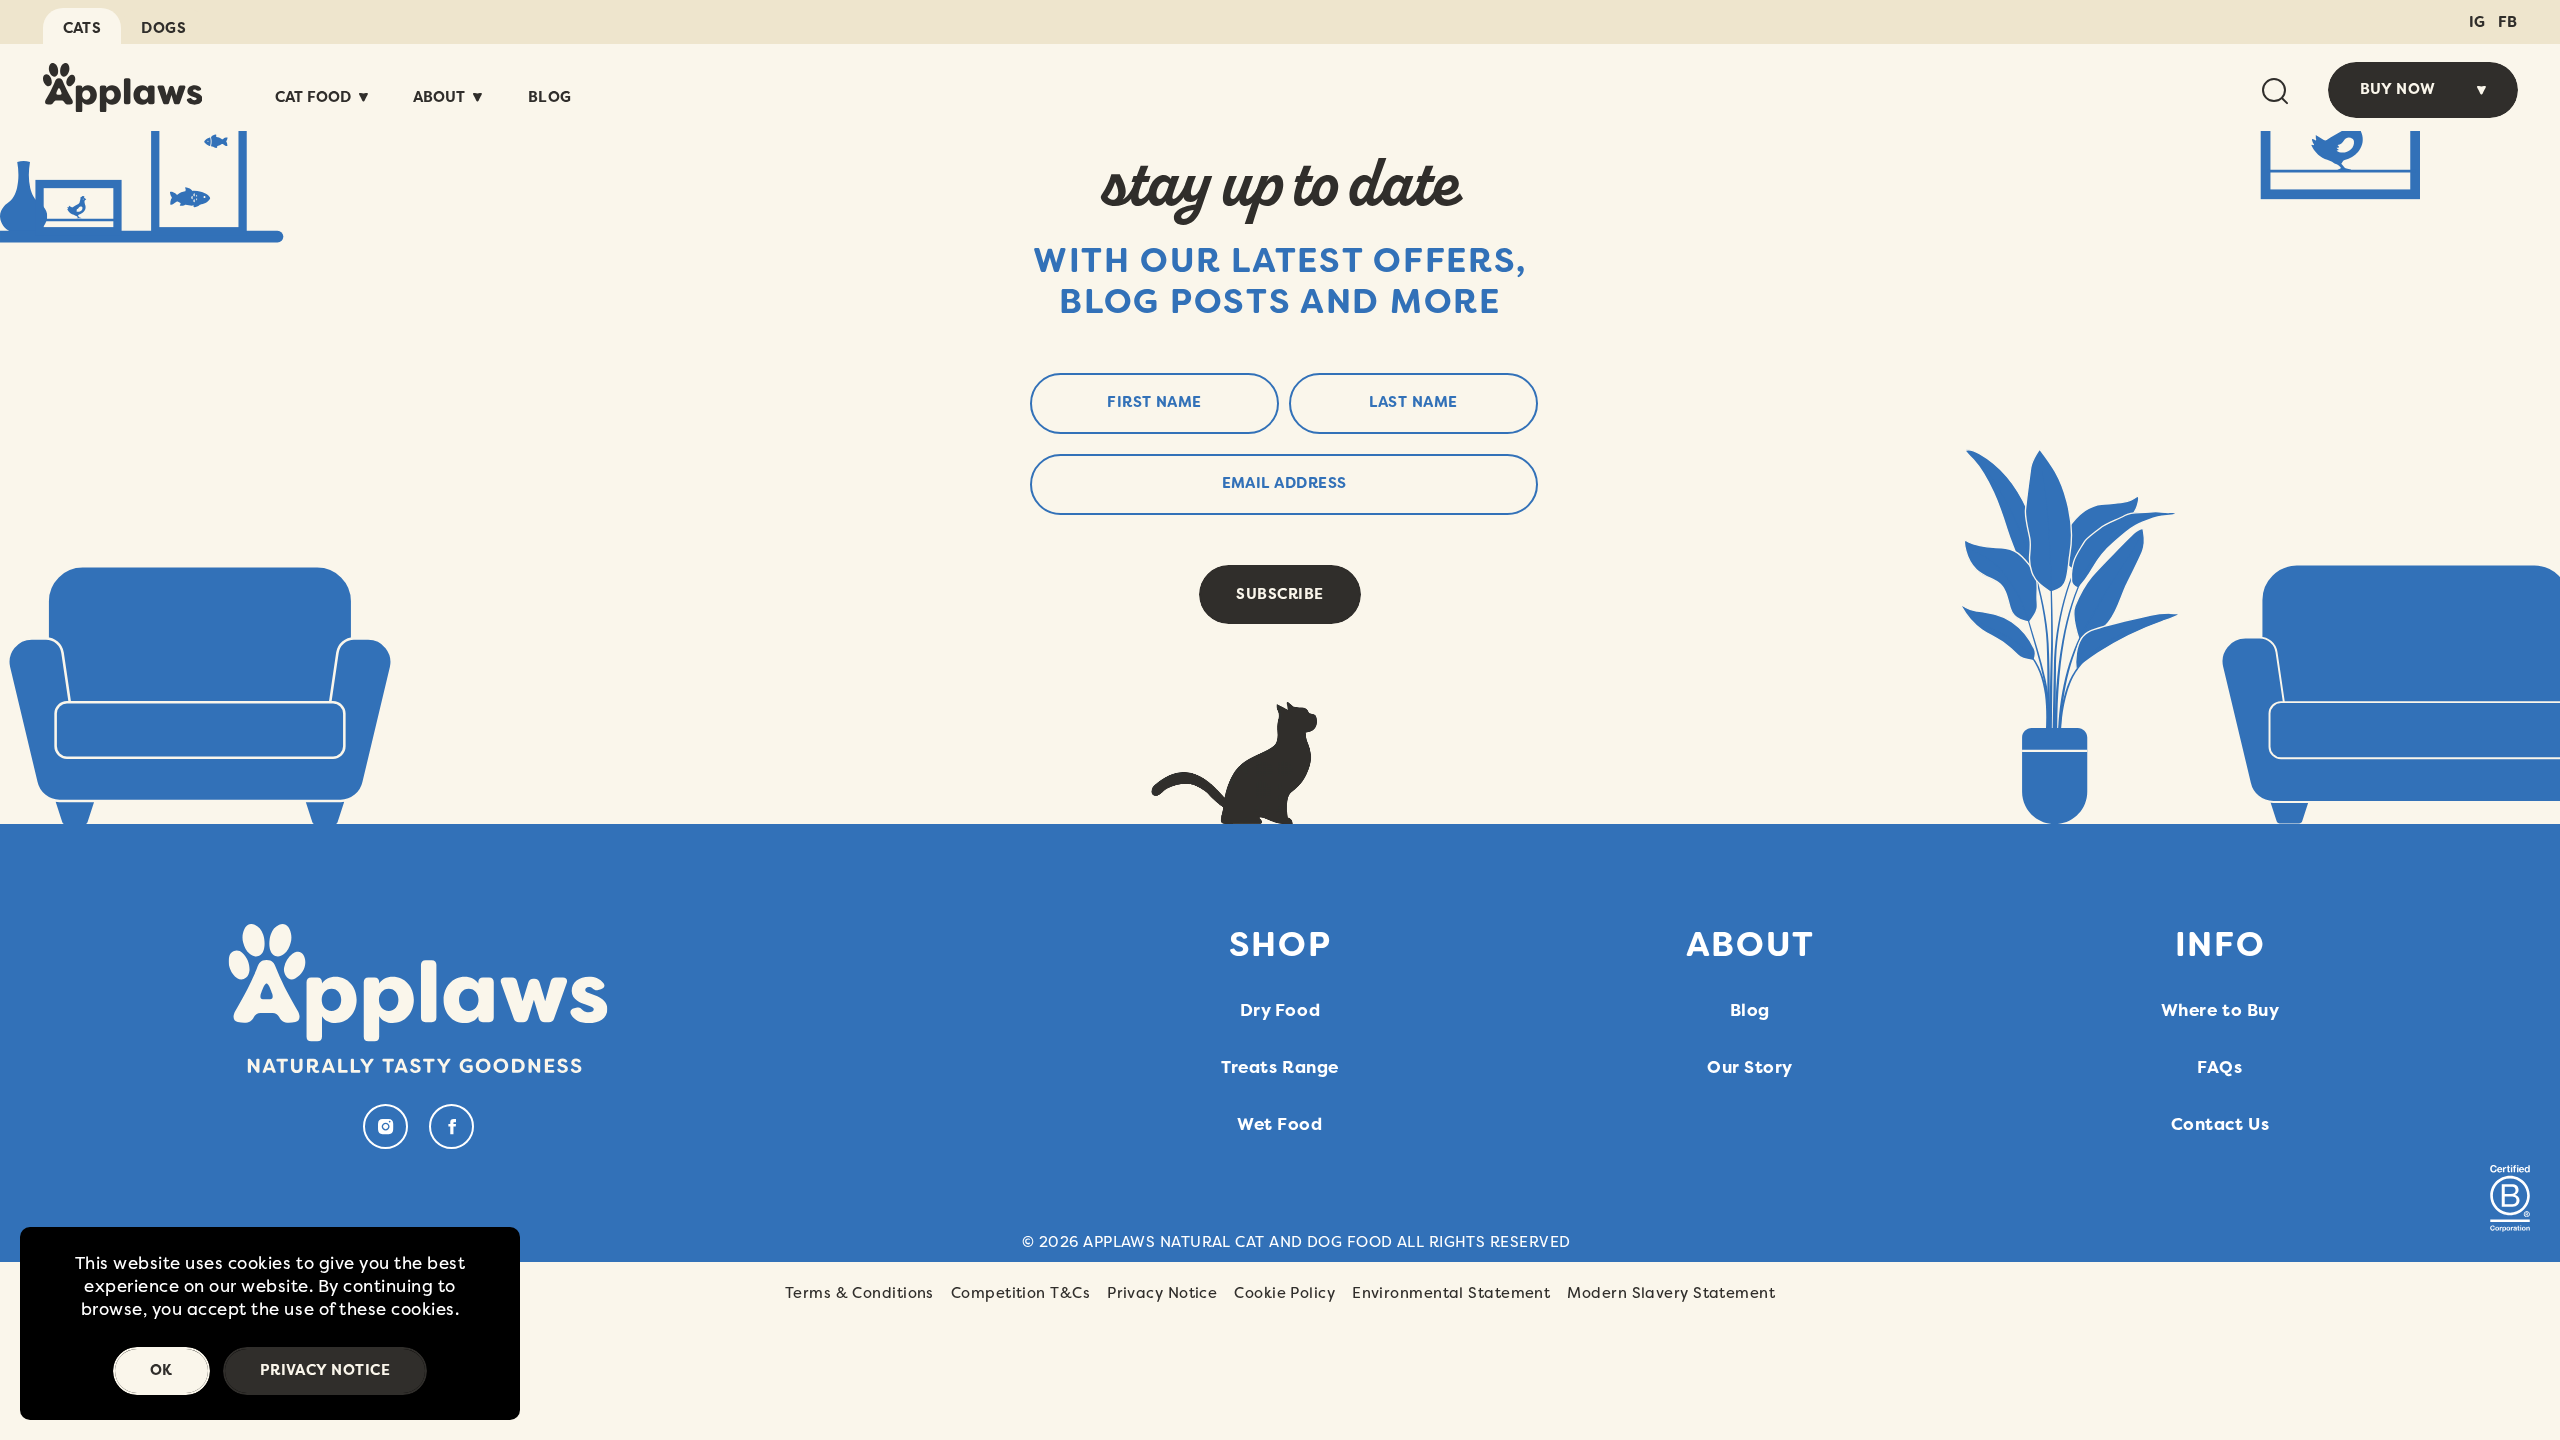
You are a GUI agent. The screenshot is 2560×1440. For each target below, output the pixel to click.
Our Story (1750, 1067)
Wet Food (1279, 1124)
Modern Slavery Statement (1671, 1292)
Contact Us (2220, 1124)
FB (2508, 22)
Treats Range (1279, 1067)
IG (2477, 22)
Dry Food (1280, 1010)
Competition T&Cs (1020, 1292)
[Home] (123, 87)
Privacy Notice (1162, 1292)
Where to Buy (2220, 1010)
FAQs (2219, 1067)
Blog (550, 97)
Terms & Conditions (859, 1292)
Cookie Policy (1284, 1292)
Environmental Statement (1451, 1292)
